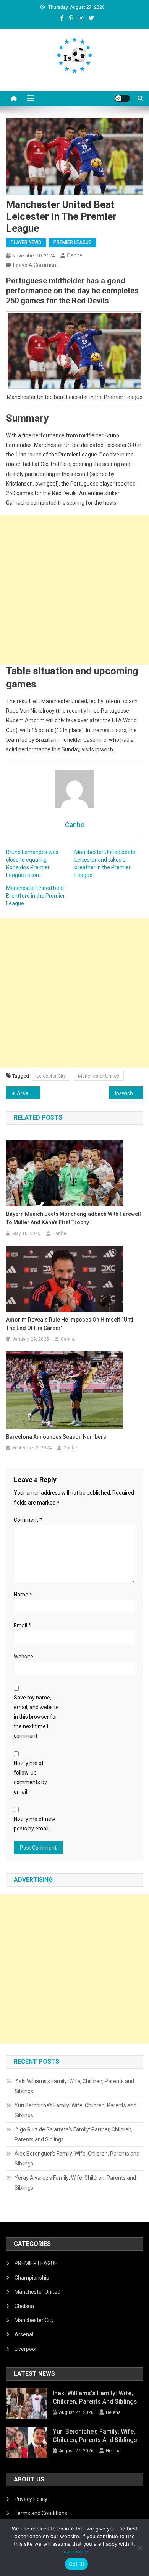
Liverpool (25, 2349)
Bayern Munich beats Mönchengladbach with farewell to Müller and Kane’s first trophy (74, 1218)
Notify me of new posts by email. (35, 1824)
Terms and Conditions (41, 2513)
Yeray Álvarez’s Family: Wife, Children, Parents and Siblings (75, 2183)
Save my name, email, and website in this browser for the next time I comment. (36, 1717)
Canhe (74, 255)
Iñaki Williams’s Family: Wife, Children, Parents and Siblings (74, 2086)
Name (23, 1595)
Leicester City (51, 1076)
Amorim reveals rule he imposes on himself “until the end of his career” (70, 1324)
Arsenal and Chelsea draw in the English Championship (29, 1093)
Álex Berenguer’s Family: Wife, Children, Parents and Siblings (77, 2159)
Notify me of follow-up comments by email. (30, 1778)
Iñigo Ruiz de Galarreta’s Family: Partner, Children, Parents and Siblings (74, 2134)
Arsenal (24, 2334)
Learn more (75, 2551)
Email (22, 1626)
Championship (32, 2278)
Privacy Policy (31, 2499)
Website (23, 1657)
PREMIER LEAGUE (72, 242)
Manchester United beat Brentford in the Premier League (36, 896)
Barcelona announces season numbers (56, 1437)
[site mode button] (122, 98)
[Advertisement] (74, 590)
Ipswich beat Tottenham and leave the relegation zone (129, 1093)
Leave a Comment (36, 265)
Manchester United (99, 1076)
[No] (139, 2548)
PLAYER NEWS (26, 242)
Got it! (77, 2564)
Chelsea (24, 2306)
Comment (28, 1520)
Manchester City (34, 2320)
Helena (113, 2412)
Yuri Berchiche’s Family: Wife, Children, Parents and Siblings (75, 2110)
